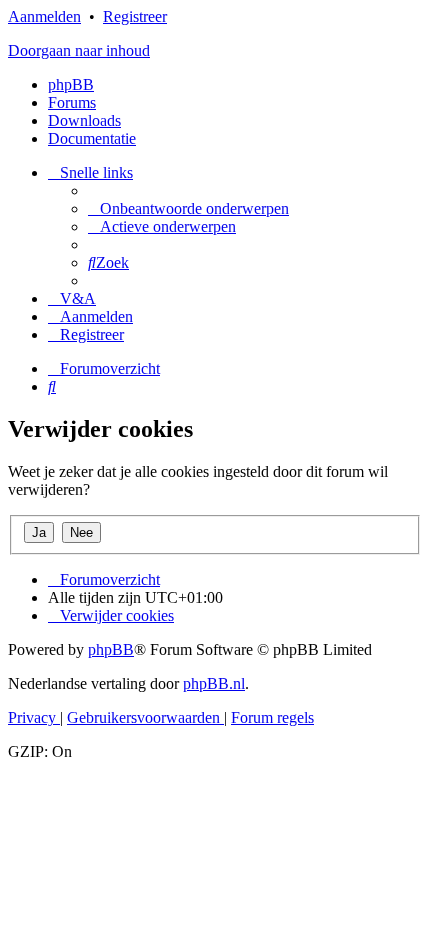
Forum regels (272, 717)
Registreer (135, 16)
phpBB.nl (214, 683)
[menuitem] (188, 208)
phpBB (71, 84)
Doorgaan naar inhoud (79, 50)
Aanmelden (44, 16)
